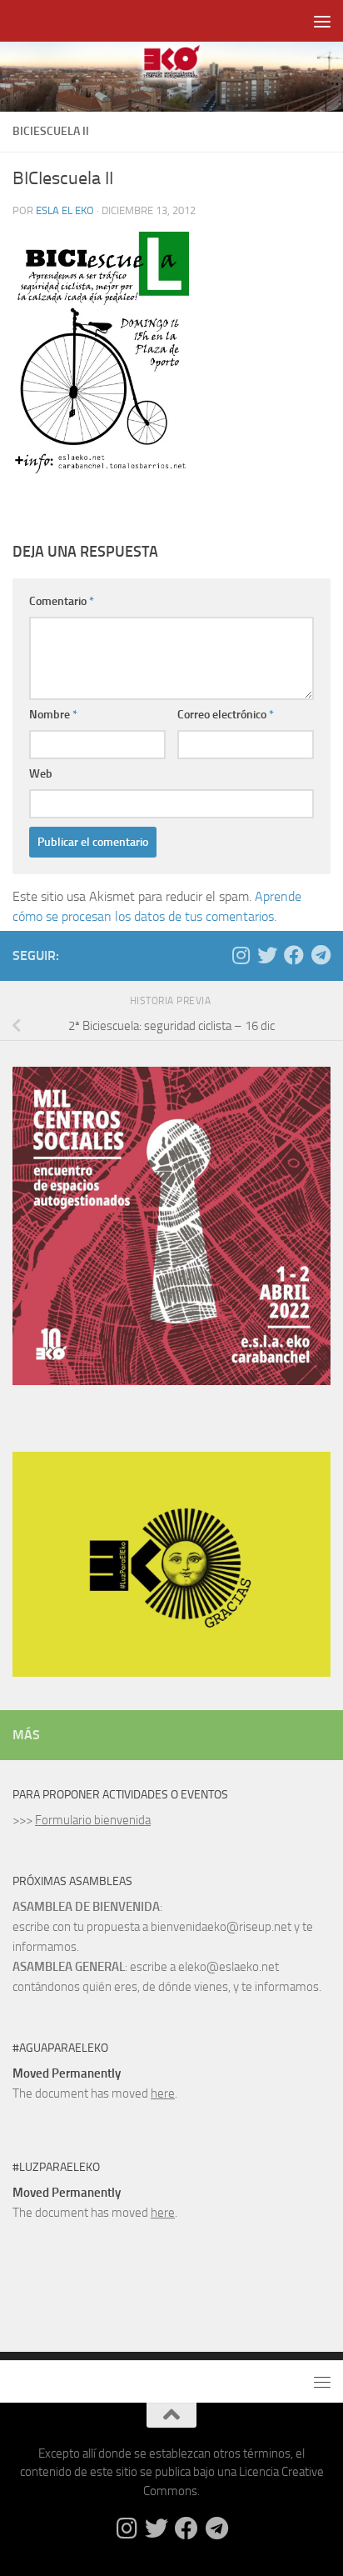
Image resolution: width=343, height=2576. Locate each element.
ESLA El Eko (65, 210)
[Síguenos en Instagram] (241, 955)
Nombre (53, 715)
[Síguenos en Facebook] (294, 955)
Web (41, 774)
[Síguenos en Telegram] (321, 955)
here (163, 2093)
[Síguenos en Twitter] (267, 955)
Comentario (62, 601)
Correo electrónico (226, 715)
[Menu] (322, 21)
